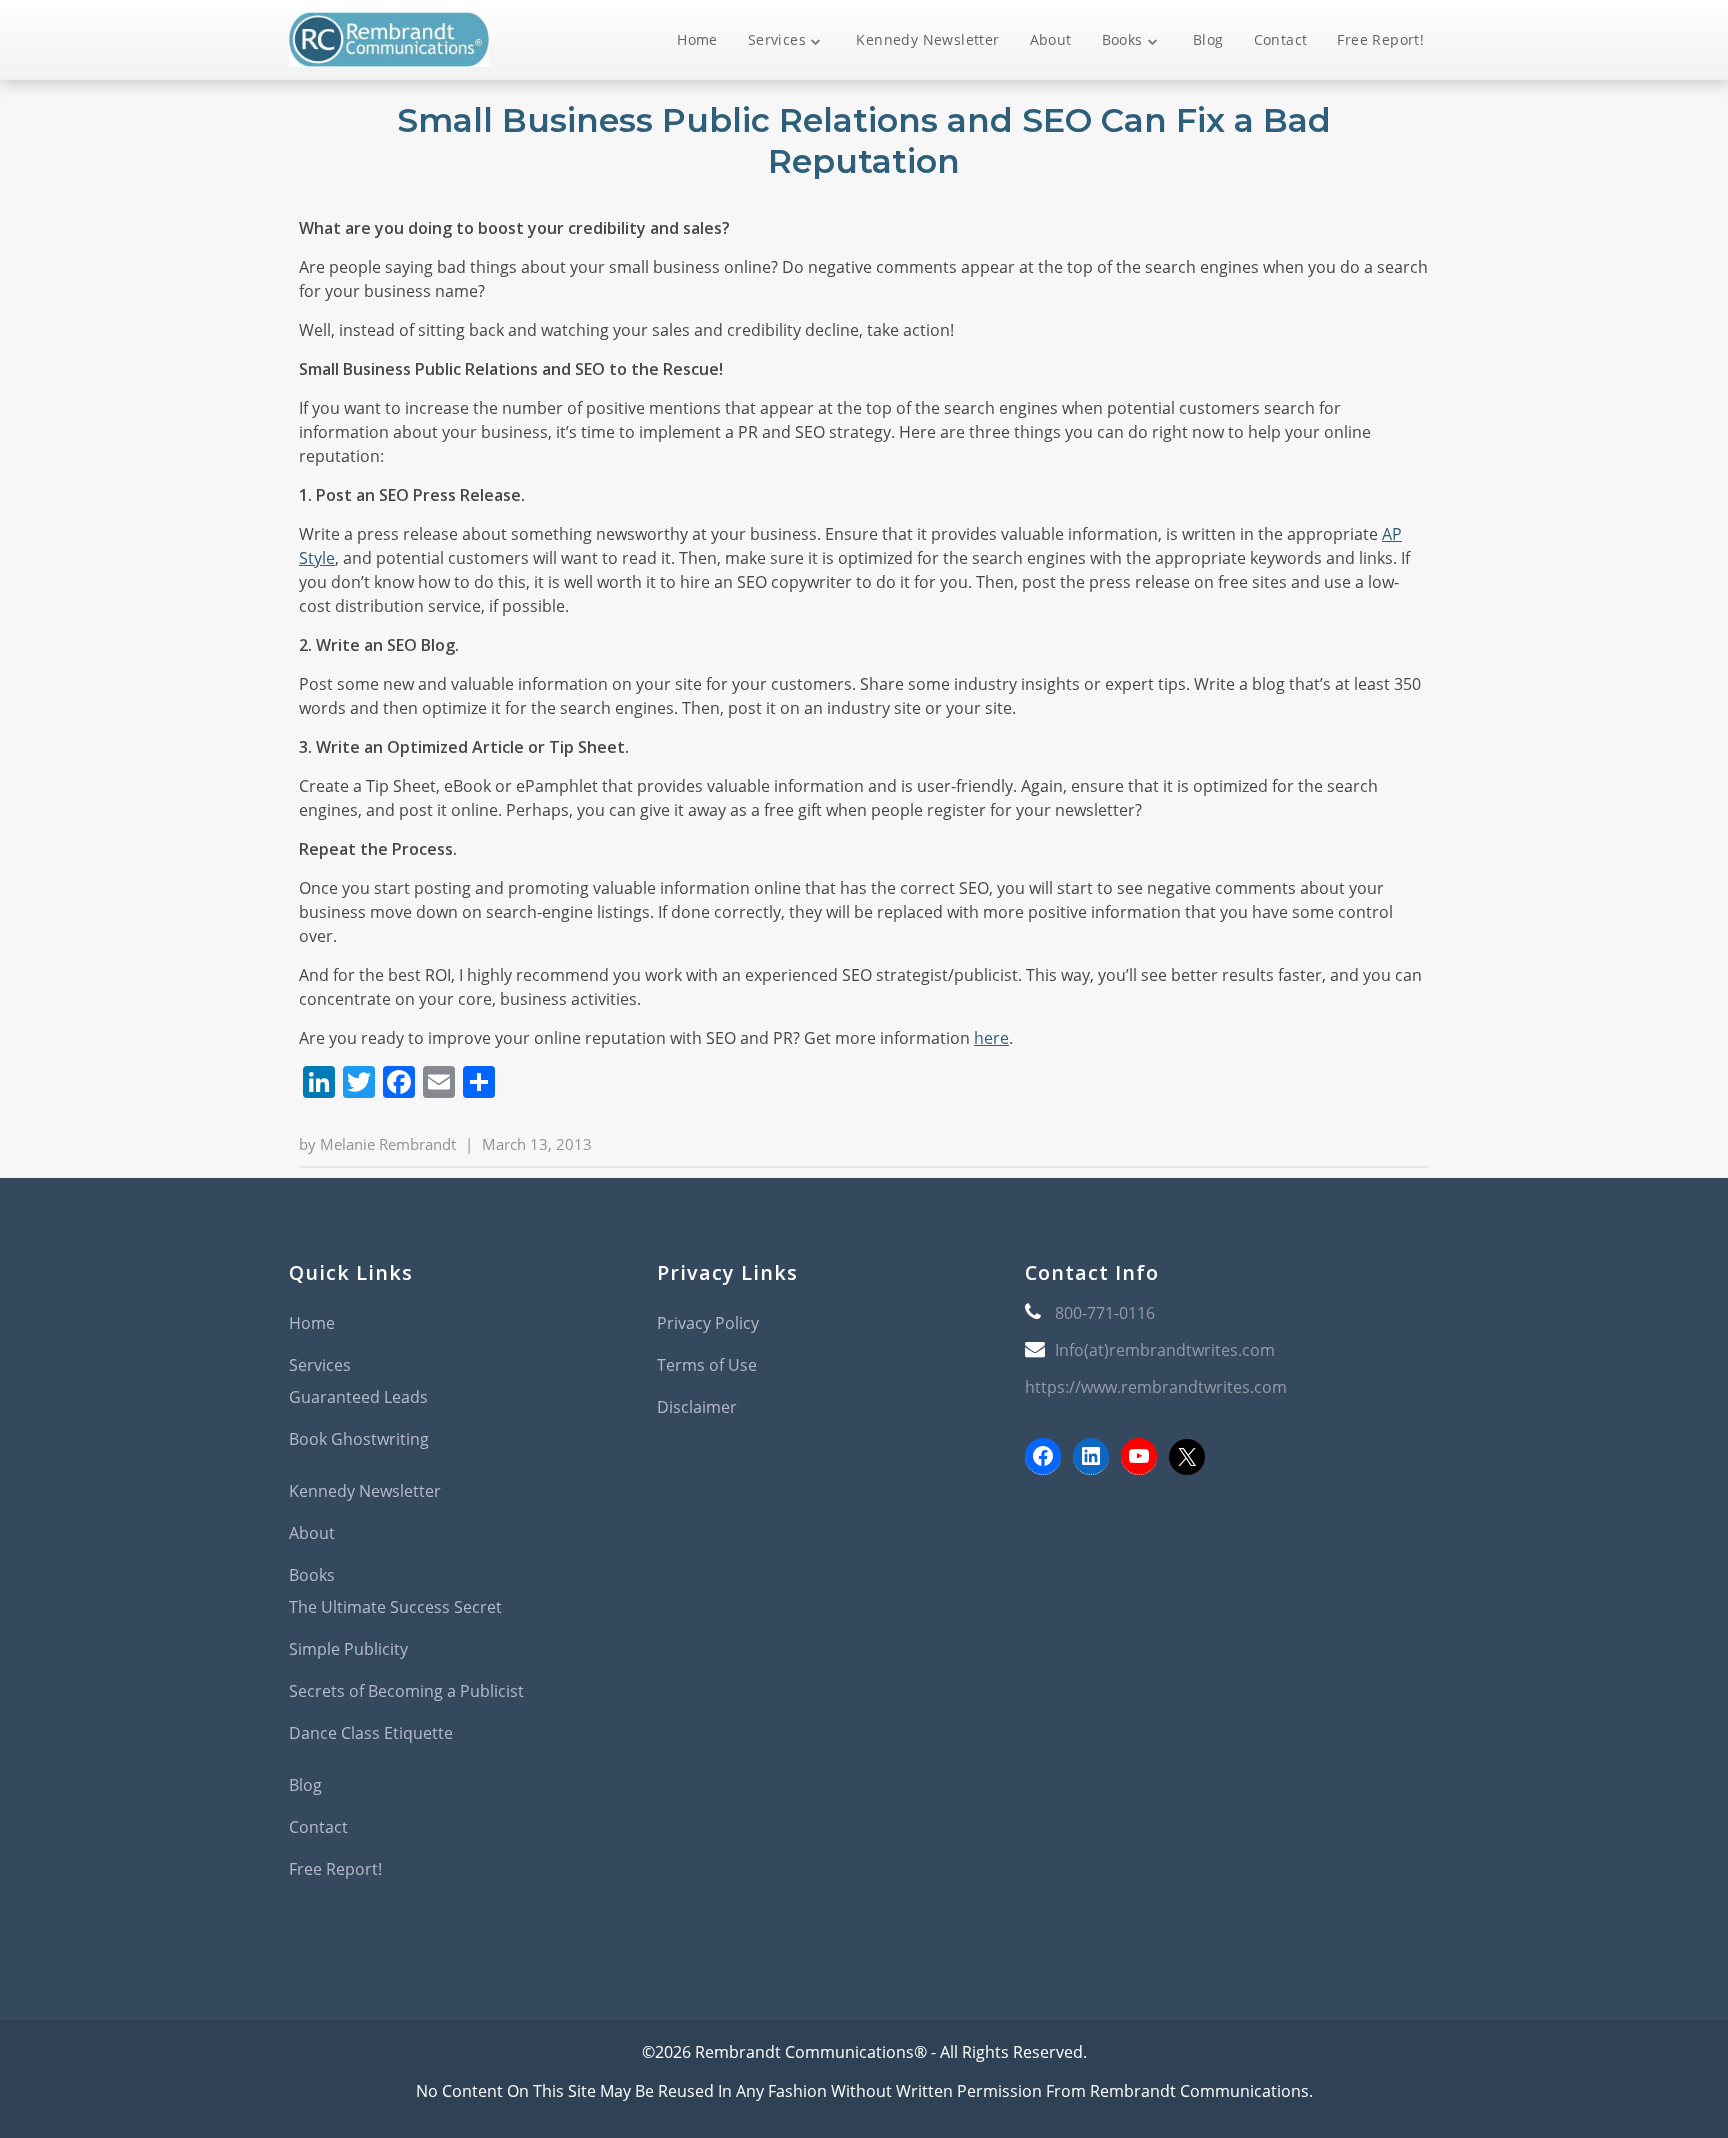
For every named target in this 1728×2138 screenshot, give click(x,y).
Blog (1208, 39)
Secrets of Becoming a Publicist (406, 1691)
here (991, 1038)
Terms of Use (707, 1365)
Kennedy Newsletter (927, 39)
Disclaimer (697, 1407)
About (1051, 39)
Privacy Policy (708, 1323)
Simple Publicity (348, 1649)
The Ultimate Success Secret (395, 1607)
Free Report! (1380, 39)
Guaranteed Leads (358, 1397)
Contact (1281, 39)
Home (697, 39)
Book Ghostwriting (359, 1439)
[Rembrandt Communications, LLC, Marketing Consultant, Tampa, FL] (1055, 1570)
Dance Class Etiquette (371, 1733)
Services (777, 39)
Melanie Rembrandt (388, 1144)
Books (1122, 39)
